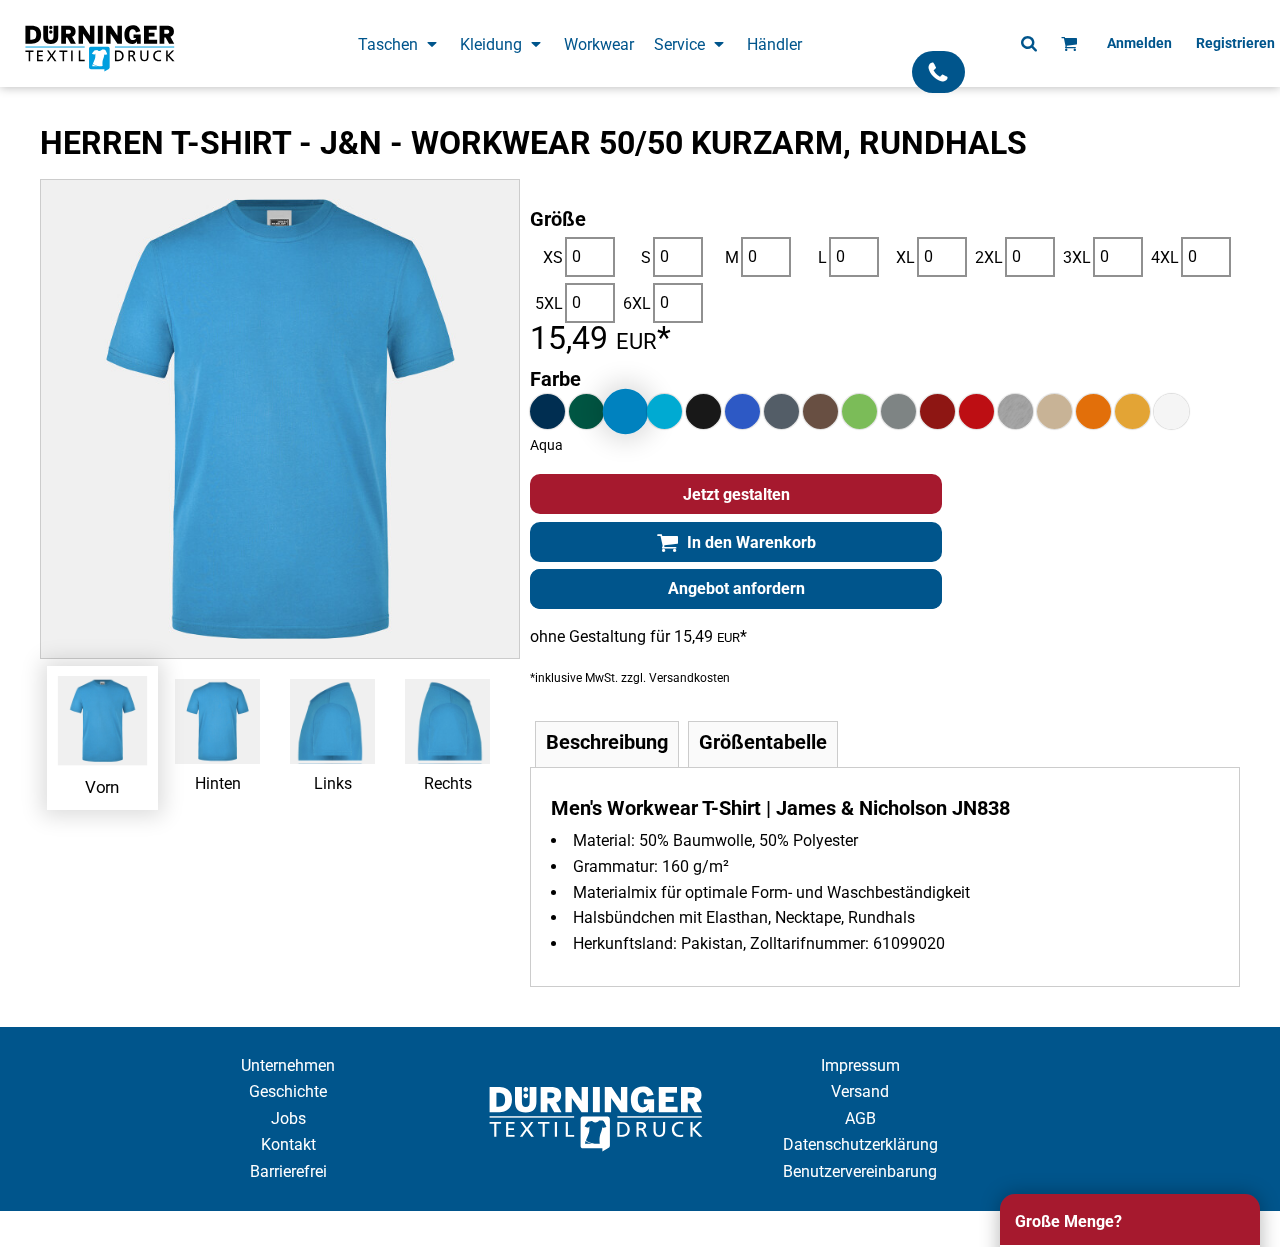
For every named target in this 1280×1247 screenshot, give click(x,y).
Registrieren (1235, 43)
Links (333, 783)
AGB (860, 1118)
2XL (989, 257)
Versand (860, 1091)
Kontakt (288, 1144)
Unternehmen (288, 1065)
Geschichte (288, 1091)
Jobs (288, 1118)
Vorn (102, 786)
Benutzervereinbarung (860, 1171)
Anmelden (1139, 43)
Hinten (218, 783)
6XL (637, 303)
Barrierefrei (288, 1171)
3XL (1077, 257)
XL (905, 257)
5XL (549, 303)
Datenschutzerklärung (860, 1144)
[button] (399, 43)
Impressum (860, 1065)
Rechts (448, 783)
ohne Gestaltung (588, 636)
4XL (1165, 257)
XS (553, 257)
